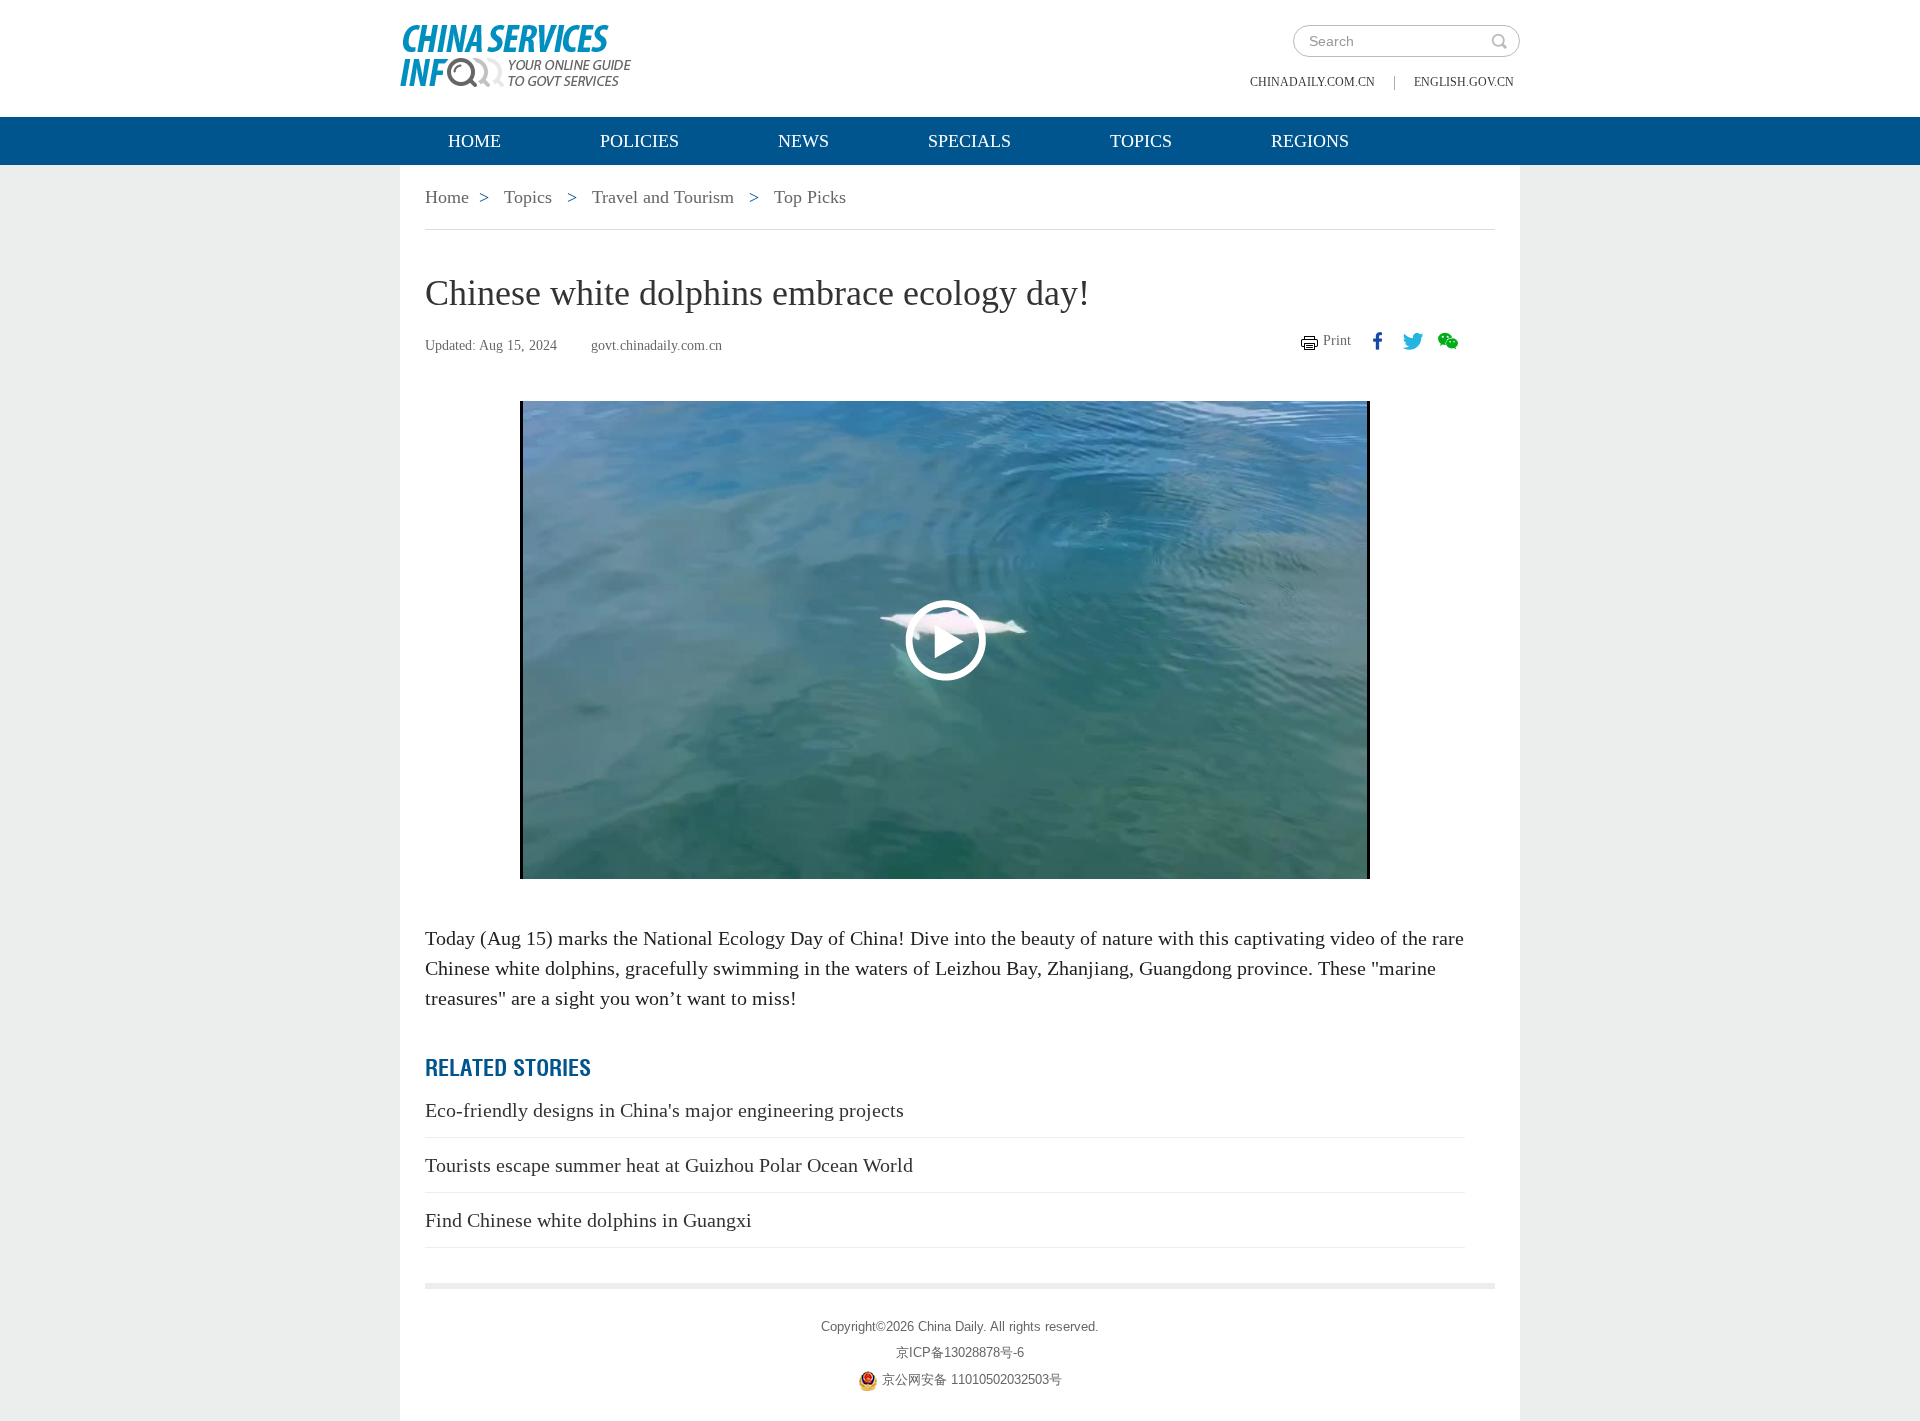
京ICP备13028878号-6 (960, 1352)
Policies (639, 141)
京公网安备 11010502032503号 (972, 1380)
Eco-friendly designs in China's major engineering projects (664, 1110)
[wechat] (1448, 341)
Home (474, 141)
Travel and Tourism (663, 197)
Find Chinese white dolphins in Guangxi (588, 1220)
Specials (969, 141)
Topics (1141, 141)
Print (1337, 340)
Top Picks (810, 197)
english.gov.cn (1464, 82)
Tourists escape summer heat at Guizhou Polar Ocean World (669, 1165)
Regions (1310, 141)
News (803, 141)
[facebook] (1378, 341)
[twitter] (1413, 341)
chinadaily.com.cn (1312, 82)
